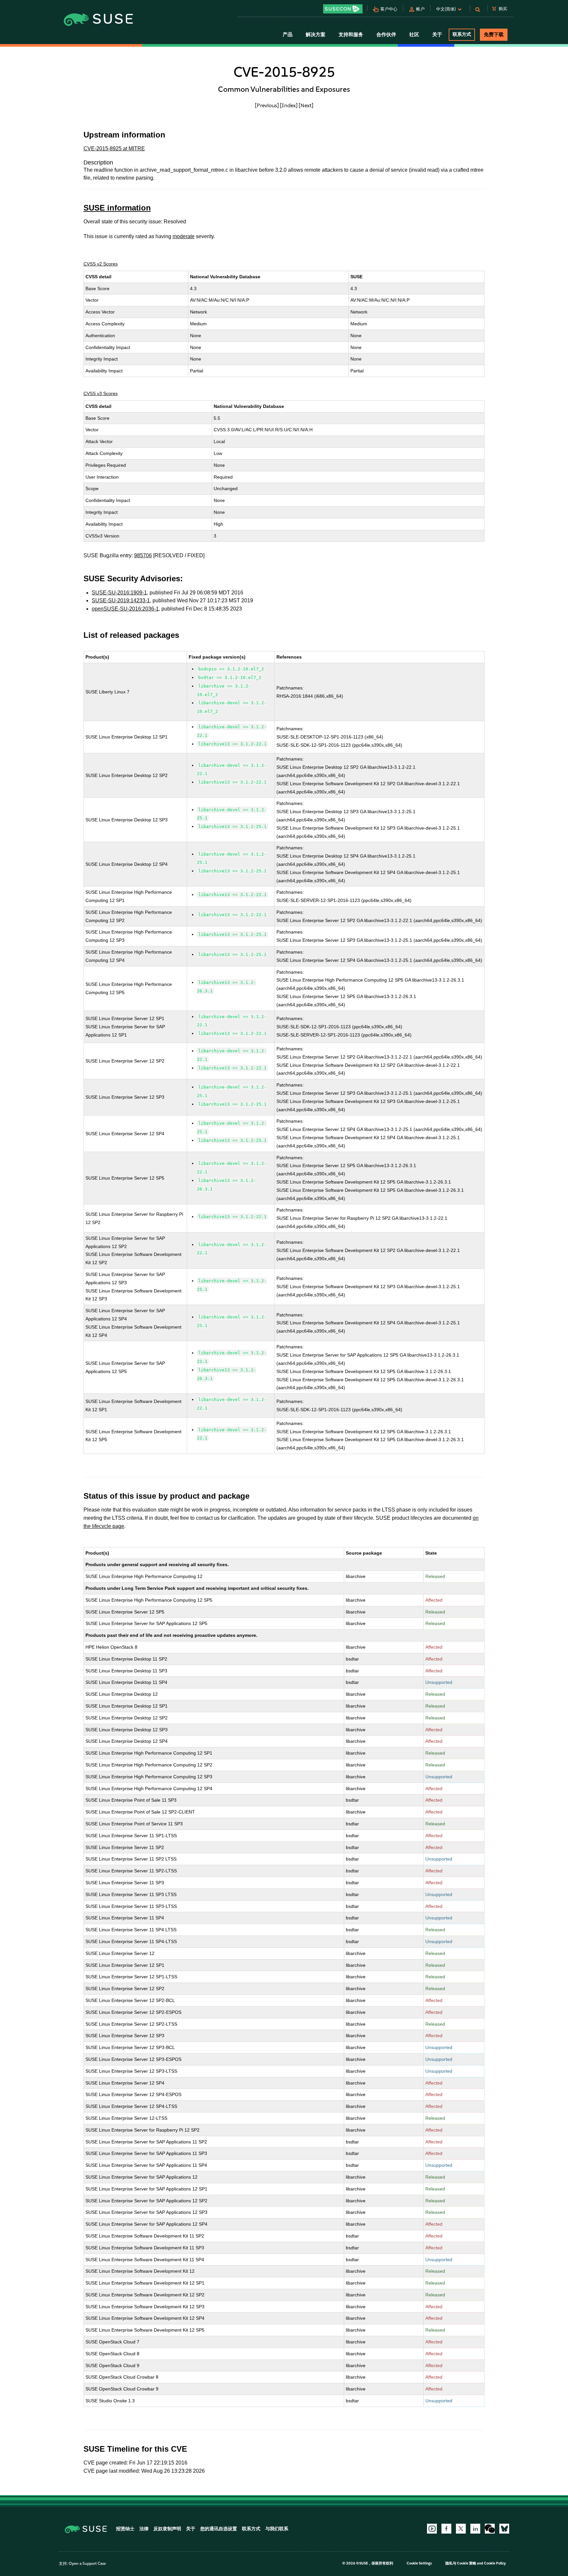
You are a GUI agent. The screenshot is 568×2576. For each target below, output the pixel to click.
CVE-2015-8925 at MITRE (114, 149)
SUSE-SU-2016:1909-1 (119, 593)
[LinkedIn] (475, 2529)
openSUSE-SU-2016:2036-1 (125, 609)
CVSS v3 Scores (101, 393)
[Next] (306, 105)
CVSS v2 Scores (101, 264)
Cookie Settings (419, 2563)
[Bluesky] (504, 2529)
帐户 (420, 9)
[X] (461, 2529)
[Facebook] (446, 2529)
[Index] (289, 105)
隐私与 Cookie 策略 (461, 2563)
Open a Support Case (87, 2563)
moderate (184, 236)
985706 (143, 555)
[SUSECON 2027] (343, 9)
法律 (144, 2529)
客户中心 (389, 9)
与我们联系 (277, 2529)
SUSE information (117, 208)
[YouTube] (432, 2529)
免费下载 (494, 35)
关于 (191, 2529)
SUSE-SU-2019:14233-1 (121, 600)
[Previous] (267, 105)
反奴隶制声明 (167, 2529)
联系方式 (462, 34)
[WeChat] (490, 2529)
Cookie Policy (495, 2563)
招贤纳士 (125, 2529)
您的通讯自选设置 (219, 2529)
